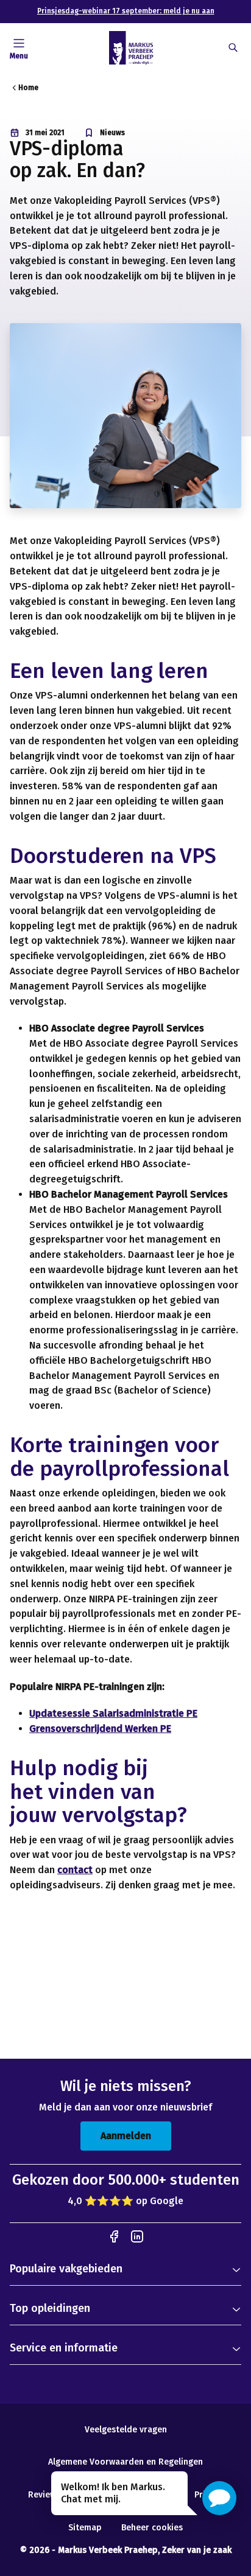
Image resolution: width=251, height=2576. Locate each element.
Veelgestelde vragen (126, 2430)
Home (28, 88)
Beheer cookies (152, 2528)
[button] (219, 2498)
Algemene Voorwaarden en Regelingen (125, 2462)
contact (75, 1870)
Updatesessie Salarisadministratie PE (113, 1713)
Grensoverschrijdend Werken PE (100, 1729)
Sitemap (85, 2528)
